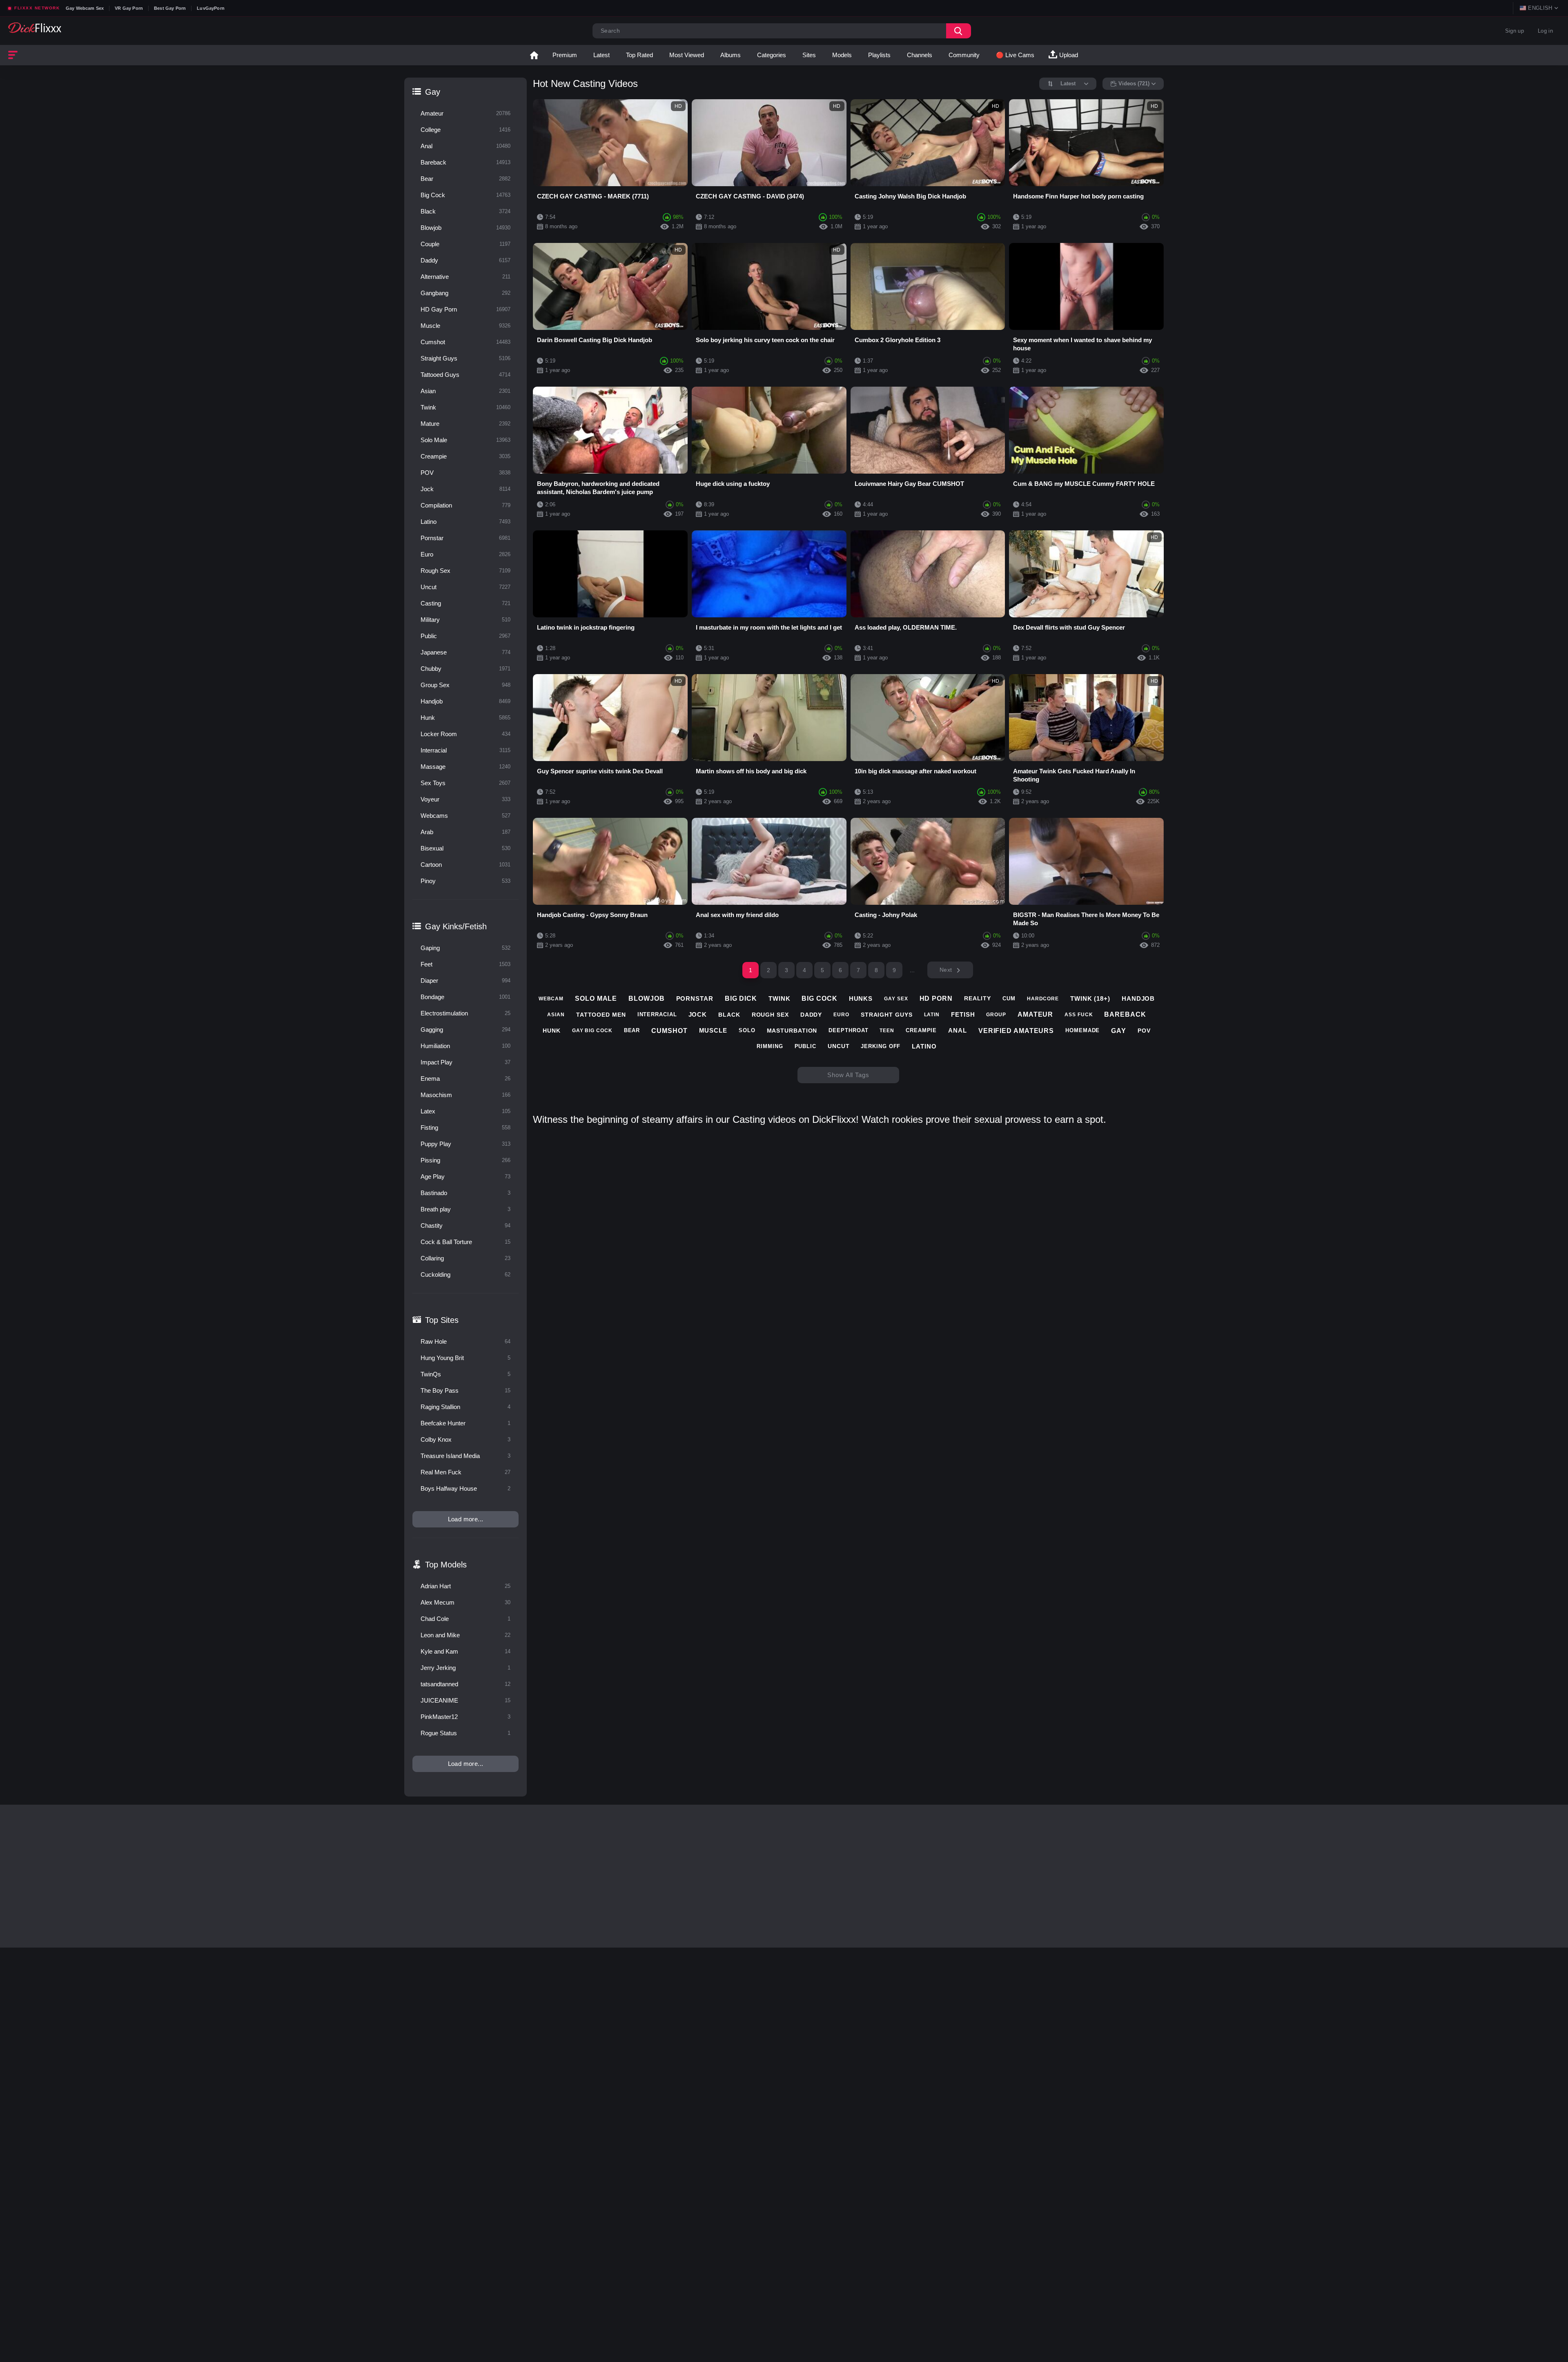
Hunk (465, 718)
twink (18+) (1090, 998)
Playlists (879, 55)
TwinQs (465, 1374)
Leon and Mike (465, 1635)
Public (465, 636)
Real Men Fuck (465, 1472)
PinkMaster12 (465, 1717)
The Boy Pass (465, 1390)
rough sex (770, 1015)
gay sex (896, 999)
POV (465, 473)
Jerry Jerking (465, 1668)
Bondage (465, 997)
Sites (809, 55)
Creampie (465, 456)
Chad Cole (465, 1619)
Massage (465, 767)
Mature (465, 424)
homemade (1082, 1030)
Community (964, 55)
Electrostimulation (465, 1013)
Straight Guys (465, 358)
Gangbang (465, 293)
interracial (657, 1014)
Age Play (465, 1177)
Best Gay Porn (170, 8)
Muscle (465, 326)
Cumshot (465, 342)
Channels (920, 55)
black (729, 1015)
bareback (1125, 1014)
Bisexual (465, 848)
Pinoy (465, 881)
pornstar (695, 998)
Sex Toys (465, 783)
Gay (433, 92)
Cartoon (465, 865)
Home (534, 55)
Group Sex (465, 685)
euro (841, 1015)
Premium (565, 55)
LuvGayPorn (211, 8)
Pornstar (465, 538)
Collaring (465, 1258)
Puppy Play (465, 1144)
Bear (465, 179)
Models (842, 55)
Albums (731, 55)
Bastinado (465, 1193)
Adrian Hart (465, 1586)
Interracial (465, 750)
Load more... (466, 1519)
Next (946, 970)
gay (1119, 1031)
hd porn (936, 998)
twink (780, 998)
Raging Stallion (465, 1407)
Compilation (465, 505)
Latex (465, 1111)
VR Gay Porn (129, 8)
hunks (861, 998)
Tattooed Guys (465, 375)
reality (978, 998)
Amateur (465, 113)
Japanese (465, 652)
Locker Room (465, 734)
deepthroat (848, 1030)
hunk (552, 1031)
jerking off (881, 1046)
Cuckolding (465, 1275)
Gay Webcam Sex (85, 8)
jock (698, 1014)
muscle (713, 1030)
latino (924, 1046)
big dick (741, 998)
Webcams (465, 816)
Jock (465, 489)
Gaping (465, 948)
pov (1144, 1031)
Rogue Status (465, 1733)
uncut (839, 1046)
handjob (1138, 998)
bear (632, 1030)
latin (932, 1015)
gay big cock (592, 1031)
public (805, 1046)
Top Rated (639, 55)
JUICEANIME (465, 1700)
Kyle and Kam (465, 1651)
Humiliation (465, 1046)
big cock (819, 998)
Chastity (465, 1226)
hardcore (1043, 999)
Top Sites (442, 1320)
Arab (465, 832)
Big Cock (465, 195)
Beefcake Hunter (465, 1423)
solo (747, 1030)
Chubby (465, 669)
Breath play (465, 1209)
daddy (811, 1015)
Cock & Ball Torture (465, 1242)
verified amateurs (1016, 1031)
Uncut (465, 587)
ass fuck (1079, 1015)
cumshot (669, 1031)
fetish (963, 1014)
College (465, 130)
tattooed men (601, 1015)
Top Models (446, 1565)
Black (465, 211)
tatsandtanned (465, 1684)
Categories (772, 55)
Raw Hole (465, 1341)
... (912, 970)
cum (1009, 998)
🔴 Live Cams (1015, 55)
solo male (596, 998)
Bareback (465, 162)
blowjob (646, 998)
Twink (465, 407)
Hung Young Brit (465, 1358)
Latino (465, 522)
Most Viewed (687, 55)
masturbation (792, 1031)
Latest (601, 55)
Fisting (465, 1128)
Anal (465, 146)
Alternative (465, 277)
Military (465, 620)
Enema (465, 1079)
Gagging (465, 1030)
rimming (770, 1046)
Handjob (465, 701)
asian (556, 1015)
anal (958, 1030)
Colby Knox (465, 1439)
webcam (551, 999)
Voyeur (465, 799)
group (996, 1015)
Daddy (465, 260)
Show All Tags (848, 1075)
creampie (921, 1030)
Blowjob (465, 228)
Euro (465, 554)
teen (887, 1031)
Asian (465, 391)
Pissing (465, 1160)
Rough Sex (465, 571)
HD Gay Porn (465, 309)
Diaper (465, 981)
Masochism (465, 1095)
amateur (1035, 1014)
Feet (465, 964)
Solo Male (465, 440)
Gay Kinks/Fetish (456, 926)
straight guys (887, 1015)
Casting (465, 603)
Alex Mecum (465, 1602)
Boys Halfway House (465, 1488)
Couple (465, 244)
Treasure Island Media (465, 1456)
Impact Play (465, 1062)
